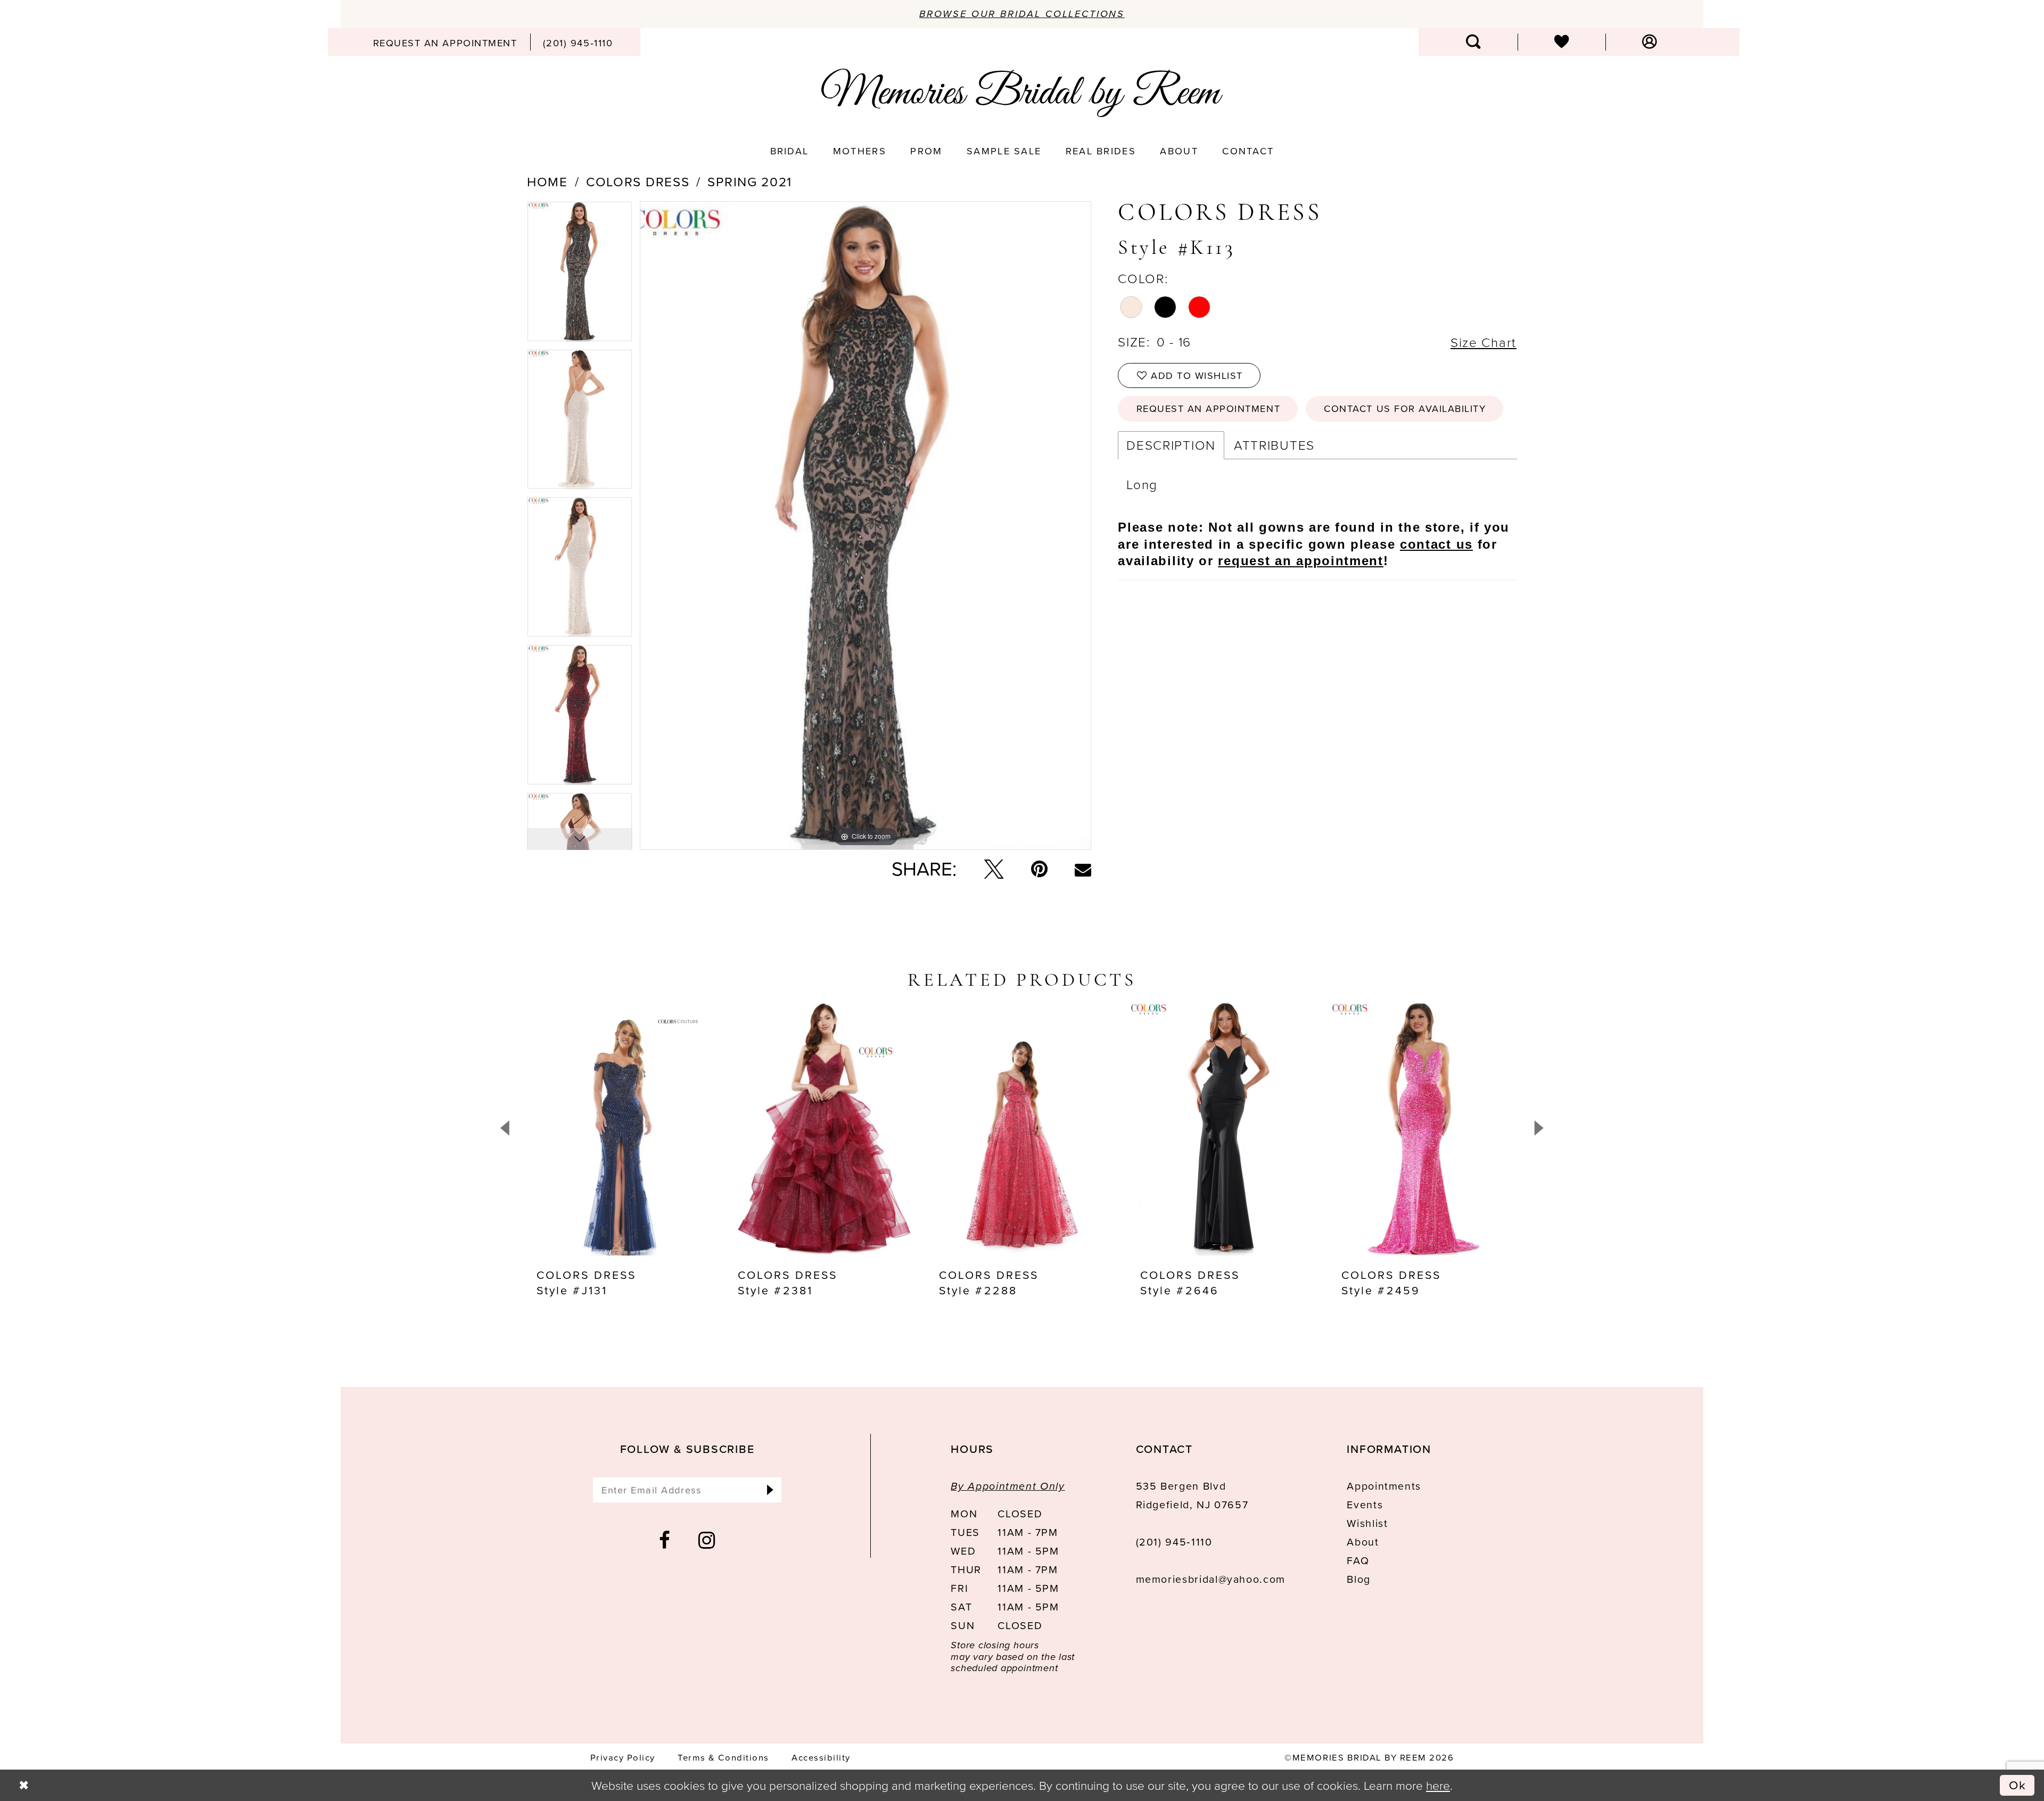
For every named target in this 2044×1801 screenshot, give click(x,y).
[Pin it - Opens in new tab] (1039, 869)
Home (547, 182)
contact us (1436, 544)
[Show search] (1474, 42)
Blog (1359, 1579)
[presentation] (620, 1128)
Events (1365, 1505)
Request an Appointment (1208, 408)
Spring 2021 (750, 182)
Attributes (1274, 445)
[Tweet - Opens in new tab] (994, 869)
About (1363, 1542)
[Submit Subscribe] (770, 1490)
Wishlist (1367, 1523)
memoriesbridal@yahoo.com (1211, 1579)
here (1438, 1785)
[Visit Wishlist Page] (1561, 42)
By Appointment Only (1008, 1486)
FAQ (1358, 1561)
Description (1171, 445)
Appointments (1384, 1486)
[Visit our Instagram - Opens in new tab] (707, 1540)
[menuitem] (445, 42)
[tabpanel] (580, 275)
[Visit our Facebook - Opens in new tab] (665, 1540)
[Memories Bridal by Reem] (1022, 93)
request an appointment (1300, 561)
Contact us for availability (1405, 408)
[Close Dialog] (24, 1785)
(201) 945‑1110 (1174, 1542)
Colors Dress (638, 182)
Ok (2018, 1785)
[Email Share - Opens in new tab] (1083, 869)
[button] (1649, 42)
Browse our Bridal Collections (1022, 14)
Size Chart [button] (1483, 342)
